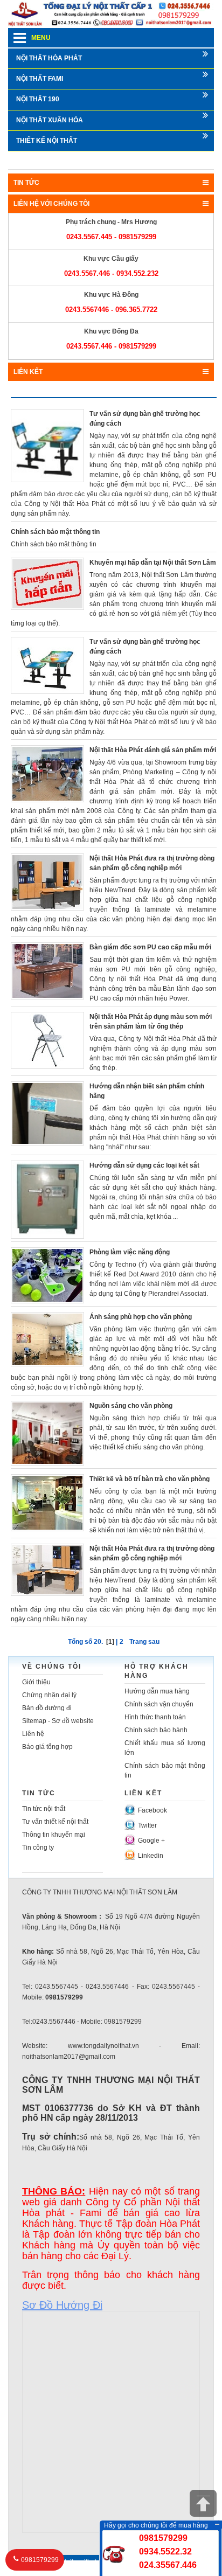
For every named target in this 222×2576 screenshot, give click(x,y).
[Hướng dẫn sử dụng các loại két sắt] (47, 1199)
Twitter (147, 1825)
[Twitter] (130, 1824)
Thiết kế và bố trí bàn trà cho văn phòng (150, 1479)
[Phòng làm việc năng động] (47, 1275)
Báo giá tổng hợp (47, 1747)
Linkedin (151, 1856)
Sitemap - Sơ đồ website (58, 1721)
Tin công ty (38, 1848)
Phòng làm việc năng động (130, 1252)
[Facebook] (130, 1809)
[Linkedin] (130, 1854)
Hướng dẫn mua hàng (157, 1691)
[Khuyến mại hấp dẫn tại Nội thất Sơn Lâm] (47, 583)
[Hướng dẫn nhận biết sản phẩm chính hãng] (47, 1113)
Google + (151, 1841)
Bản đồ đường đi (47, 1708)
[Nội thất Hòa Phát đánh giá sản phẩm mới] (47, 773)
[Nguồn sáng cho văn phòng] (47, 1433)
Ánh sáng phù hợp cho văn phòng (141, 1317)
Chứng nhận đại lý (49, 1695)
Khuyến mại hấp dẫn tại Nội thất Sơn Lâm (153, 563)
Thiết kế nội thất (47, 141)
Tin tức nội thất (44, 1809)
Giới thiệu (36, 1682)
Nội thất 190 (38, 99)
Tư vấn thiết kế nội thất (55, 1822)
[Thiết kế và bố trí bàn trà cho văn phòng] (47, 1502)
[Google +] (130, 1839)
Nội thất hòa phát (49, 58)
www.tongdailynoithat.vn (70, 2562)
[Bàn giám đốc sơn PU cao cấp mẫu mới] (47, 970)
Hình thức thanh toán (155, 1717)
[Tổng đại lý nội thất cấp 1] (111, 13)
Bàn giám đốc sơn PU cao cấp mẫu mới (150, 947)
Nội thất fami (40, 79)
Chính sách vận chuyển (159, 1704)
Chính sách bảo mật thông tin (55, 532)
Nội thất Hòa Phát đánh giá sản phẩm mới (153, 750)
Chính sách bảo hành (156, 1730)
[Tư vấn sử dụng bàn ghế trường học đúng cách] (47, 445)
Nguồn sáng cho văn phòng (131, 1406)
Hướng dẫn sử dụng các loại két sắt (144, 1165)
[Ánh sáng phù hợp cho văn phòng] (47, 1339)
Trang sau (144, 1642)
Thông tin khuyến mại (54, 1835)
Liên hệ (33, 1734)
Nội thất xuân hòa (50, 120)
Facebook (152, 1810)
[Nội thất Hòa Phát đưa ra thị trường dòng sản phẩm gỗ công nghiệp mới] (47, 881)
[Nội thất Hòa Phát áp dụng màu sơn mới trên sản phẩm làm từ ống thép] (47, 1040)
